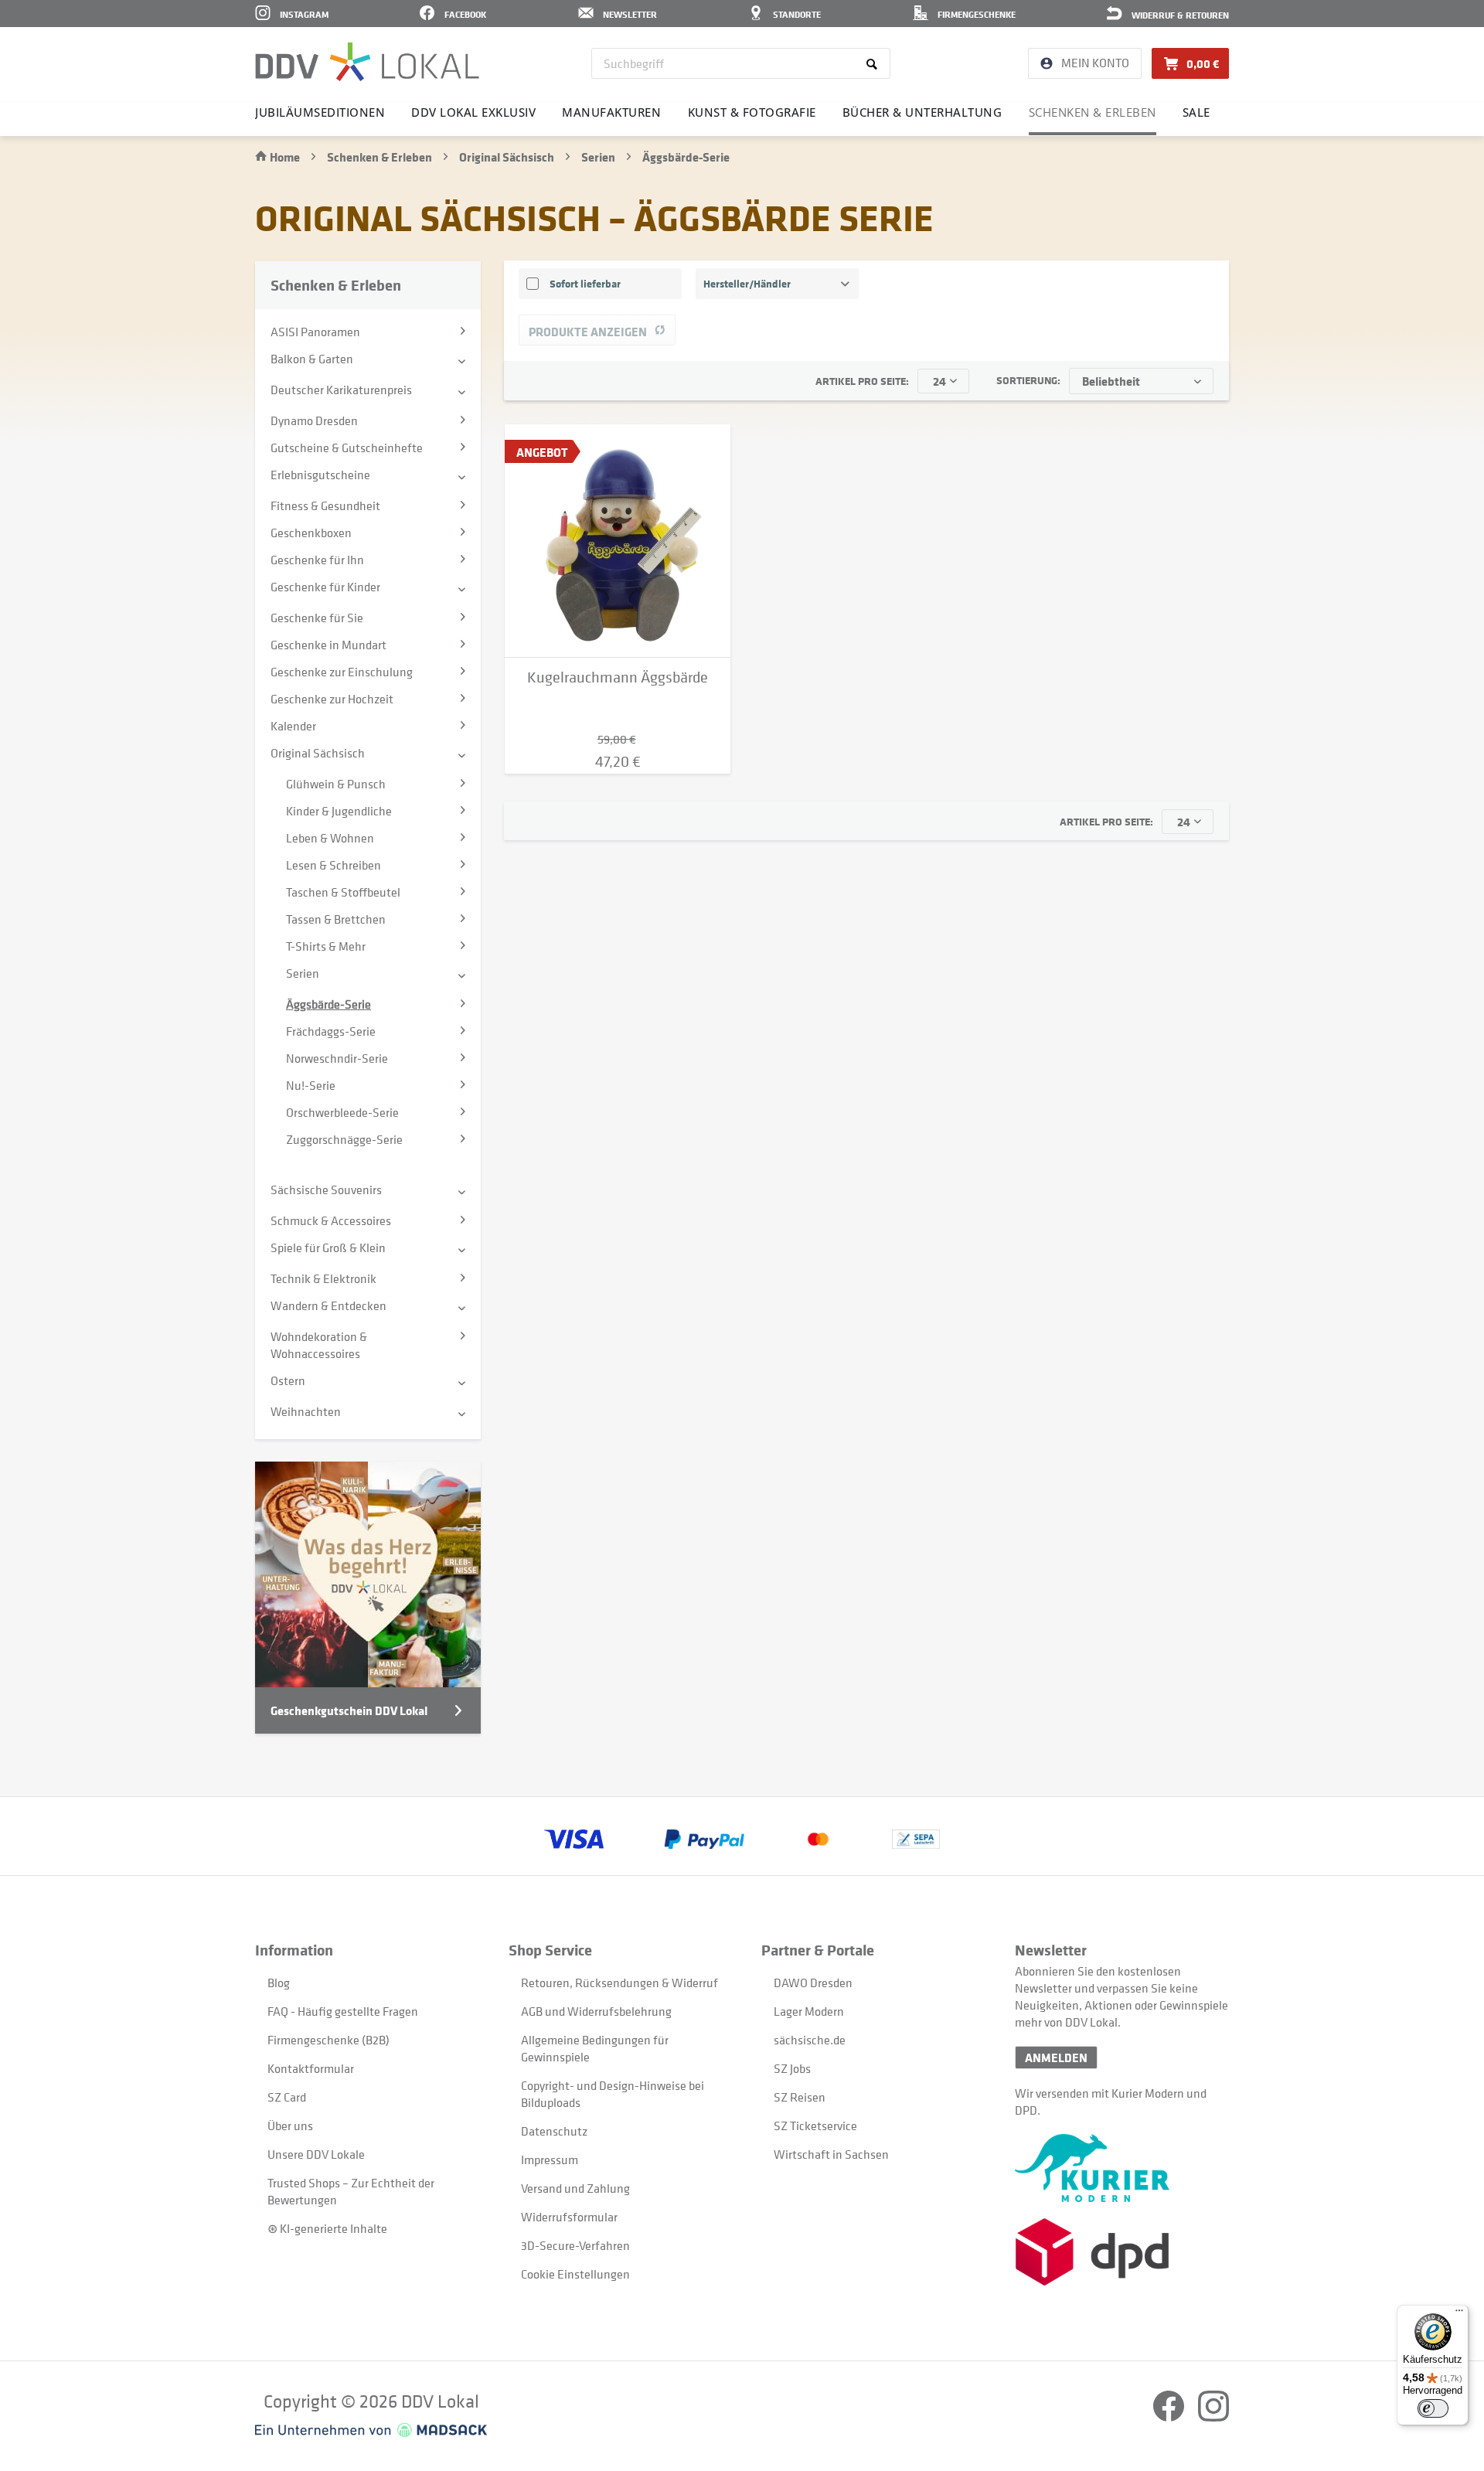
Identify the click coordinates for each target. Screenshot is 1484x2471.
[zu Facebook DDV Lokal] (1170, 2417)
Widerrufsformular (569, 2217)
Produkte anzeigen (588, 332)
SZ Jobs (792, 2068)
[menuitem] (741, 63)
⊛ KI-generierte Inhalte (327, 2228)
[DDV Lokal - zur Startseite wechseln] (367, 62)
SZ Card (287, 2097)
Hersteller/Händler (747, 283)
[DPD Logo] (1122, 2252)
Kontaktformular (311, 2068)
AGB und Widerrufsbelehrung (596, 2011)
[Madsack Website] (371, 2430)
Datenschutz (554, 2131)
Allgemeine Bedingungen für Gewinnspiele (595, 2048)
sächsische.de (810, 2040)
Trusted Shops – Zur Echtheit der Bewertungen (351, 2191)
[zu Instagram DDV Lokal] (1213, 2417)
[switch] (1433, 2408)
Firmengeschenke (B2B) (328, 2040)
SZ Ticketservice (815, 2126)
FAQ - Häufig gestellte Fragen (343, 2011)
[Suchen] (875, 63)
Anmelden (1056, 2057)
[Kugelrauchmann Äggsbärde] (618, 541)
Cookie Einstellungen (575, 2274)
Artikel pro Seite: (862, 381)
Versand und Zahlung (575, 2188)
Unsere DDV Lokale (316, 2154)
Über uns (290, 2126)
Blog (279, 1983)
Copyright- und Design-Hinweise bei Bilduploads (613, 2094)
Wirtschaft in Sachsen (831, 2154)
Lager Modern (809, 2011)
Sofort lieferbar (585, 283)
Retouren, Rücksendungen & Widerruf (619, 1983)
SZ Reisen (800, 2097)
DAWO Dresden (813, 1983)
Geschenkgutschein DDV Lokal (349, 1710)
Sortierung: (1028, 380)
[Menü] (1459, 2314)
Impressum (550, 2160)
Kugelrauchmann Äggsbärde (618, 677)
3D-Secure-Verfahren (575, 2245)
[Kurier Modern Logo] (1122, 2168)
